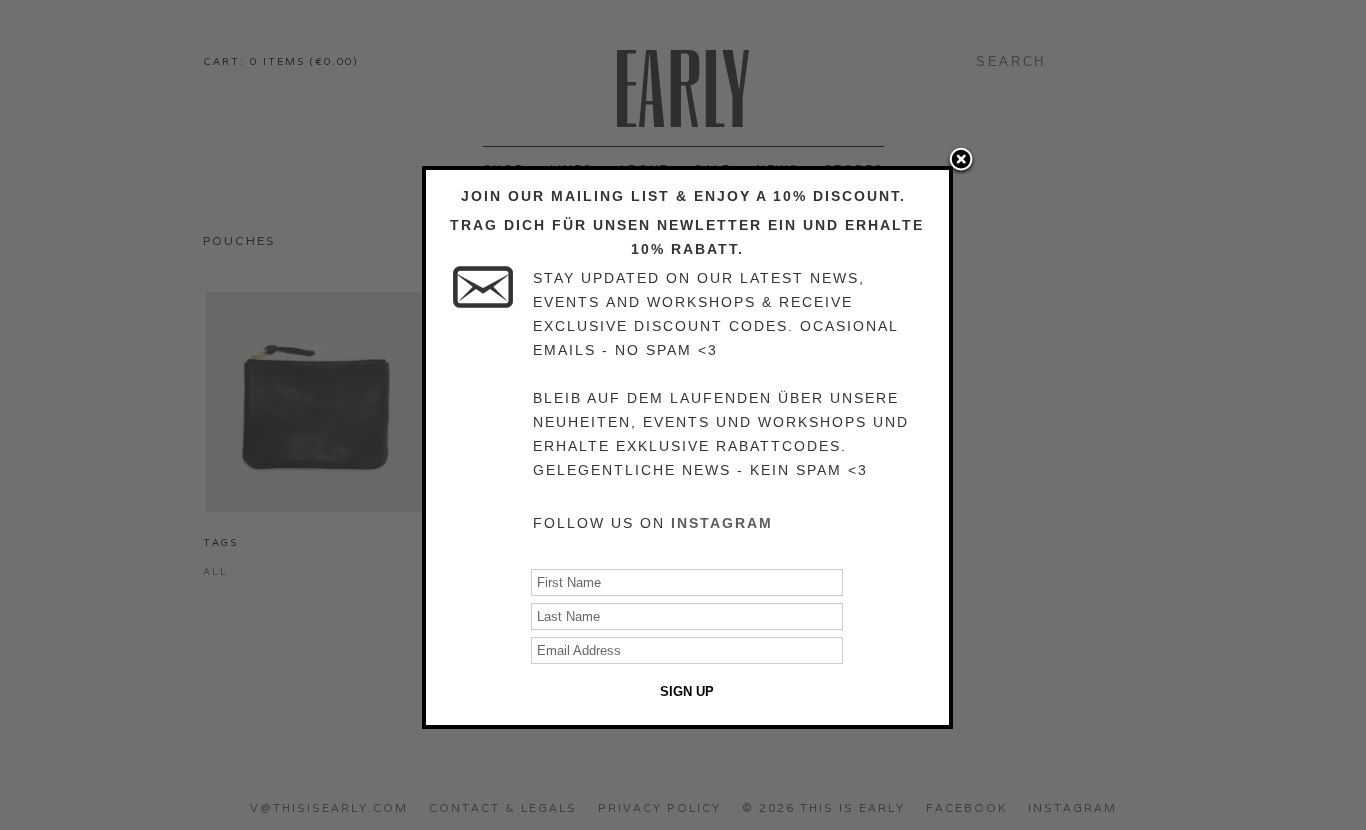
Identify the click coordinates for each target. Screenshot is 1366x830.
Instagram (722, 523)
